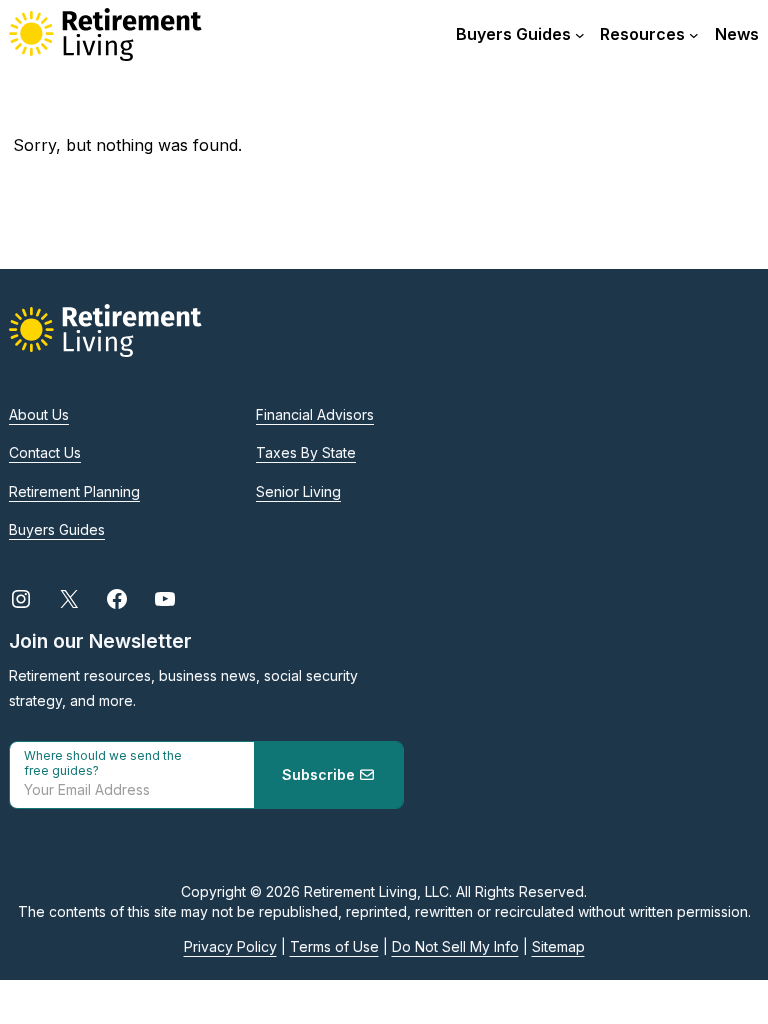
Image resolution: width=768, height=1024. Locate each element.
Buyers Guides (57, 529)
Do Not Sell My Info (455, 946)
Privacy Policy (230, 946)
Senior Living (298, 491)
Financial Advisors (315, 414)
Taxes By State (306, 452)
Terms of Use (334, 946)
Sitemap (558, 946)
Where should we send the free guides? (103, 763)
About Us (39, 414)
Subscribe (320, 774)
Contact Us (45, 452)
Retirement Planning (74, 491)
